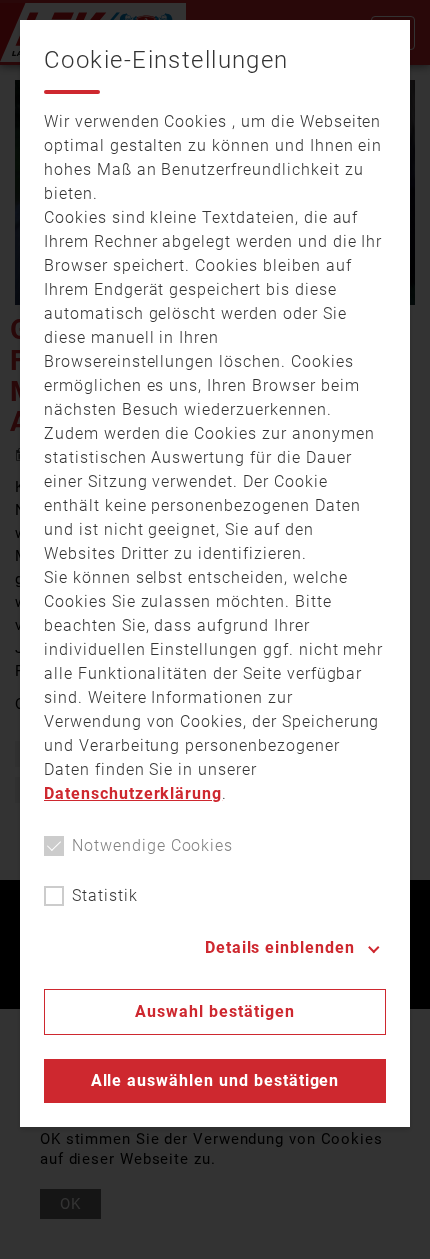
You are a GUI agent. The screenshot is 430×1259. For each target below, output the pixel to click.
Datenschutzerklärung (133, 793)
